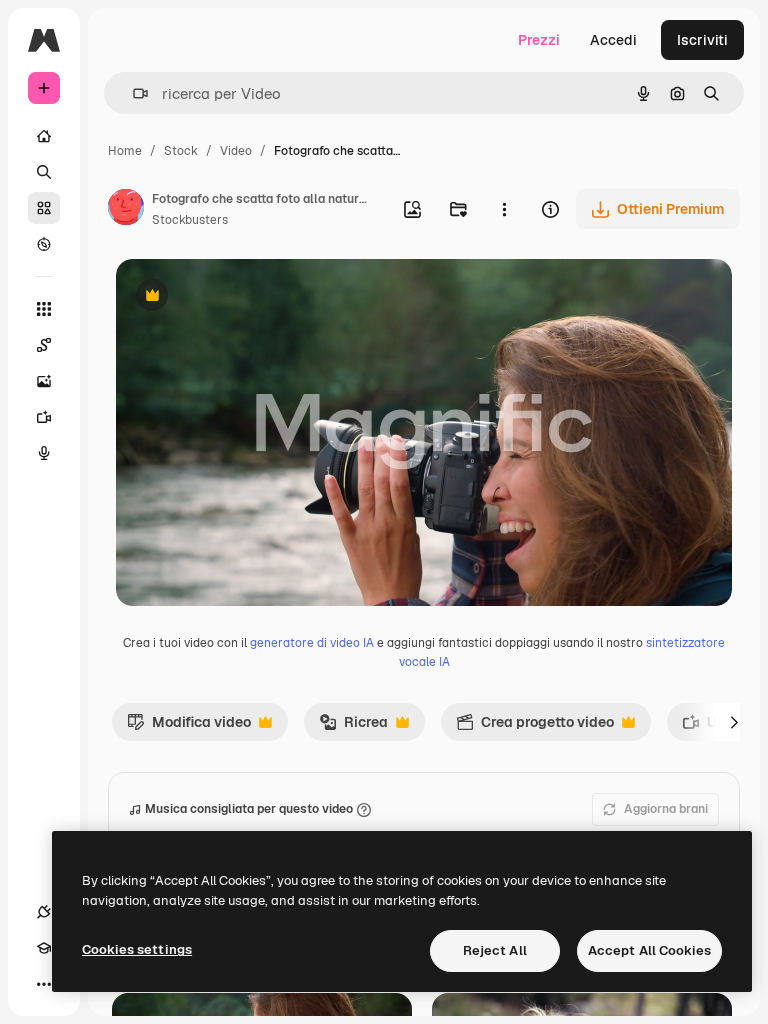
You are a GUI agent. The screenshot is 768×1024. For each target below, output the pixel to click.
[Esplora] (44, 244)
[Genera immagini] (44, 381)
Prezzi (539, 40)
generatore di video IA (312, 643)
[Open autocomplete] (132, 93)
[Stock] (44, 208)
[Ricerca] (44, 172)
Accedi (613, 40)
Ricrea (353, 727)
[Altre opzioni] (504, 209)
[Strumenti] (44, 309)
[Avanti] (734, 722)
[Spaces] (44, 345)
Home (125, 151)
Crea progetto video (535, 727)
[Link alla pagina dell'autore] (126, 210)
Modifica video (189, 727)
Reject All (495, 950)
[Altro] (44, 984)
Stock (181, 151)
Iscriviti (702, 40)
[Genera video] (44, 417)
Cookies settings (137, 949)
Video (236, 151)
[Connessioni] (44, 912)
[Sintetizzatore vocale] (44, 453)
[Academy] (44, 948)
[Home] (44, 136)
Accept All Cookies (649, 950)
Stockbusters (190, 220)
